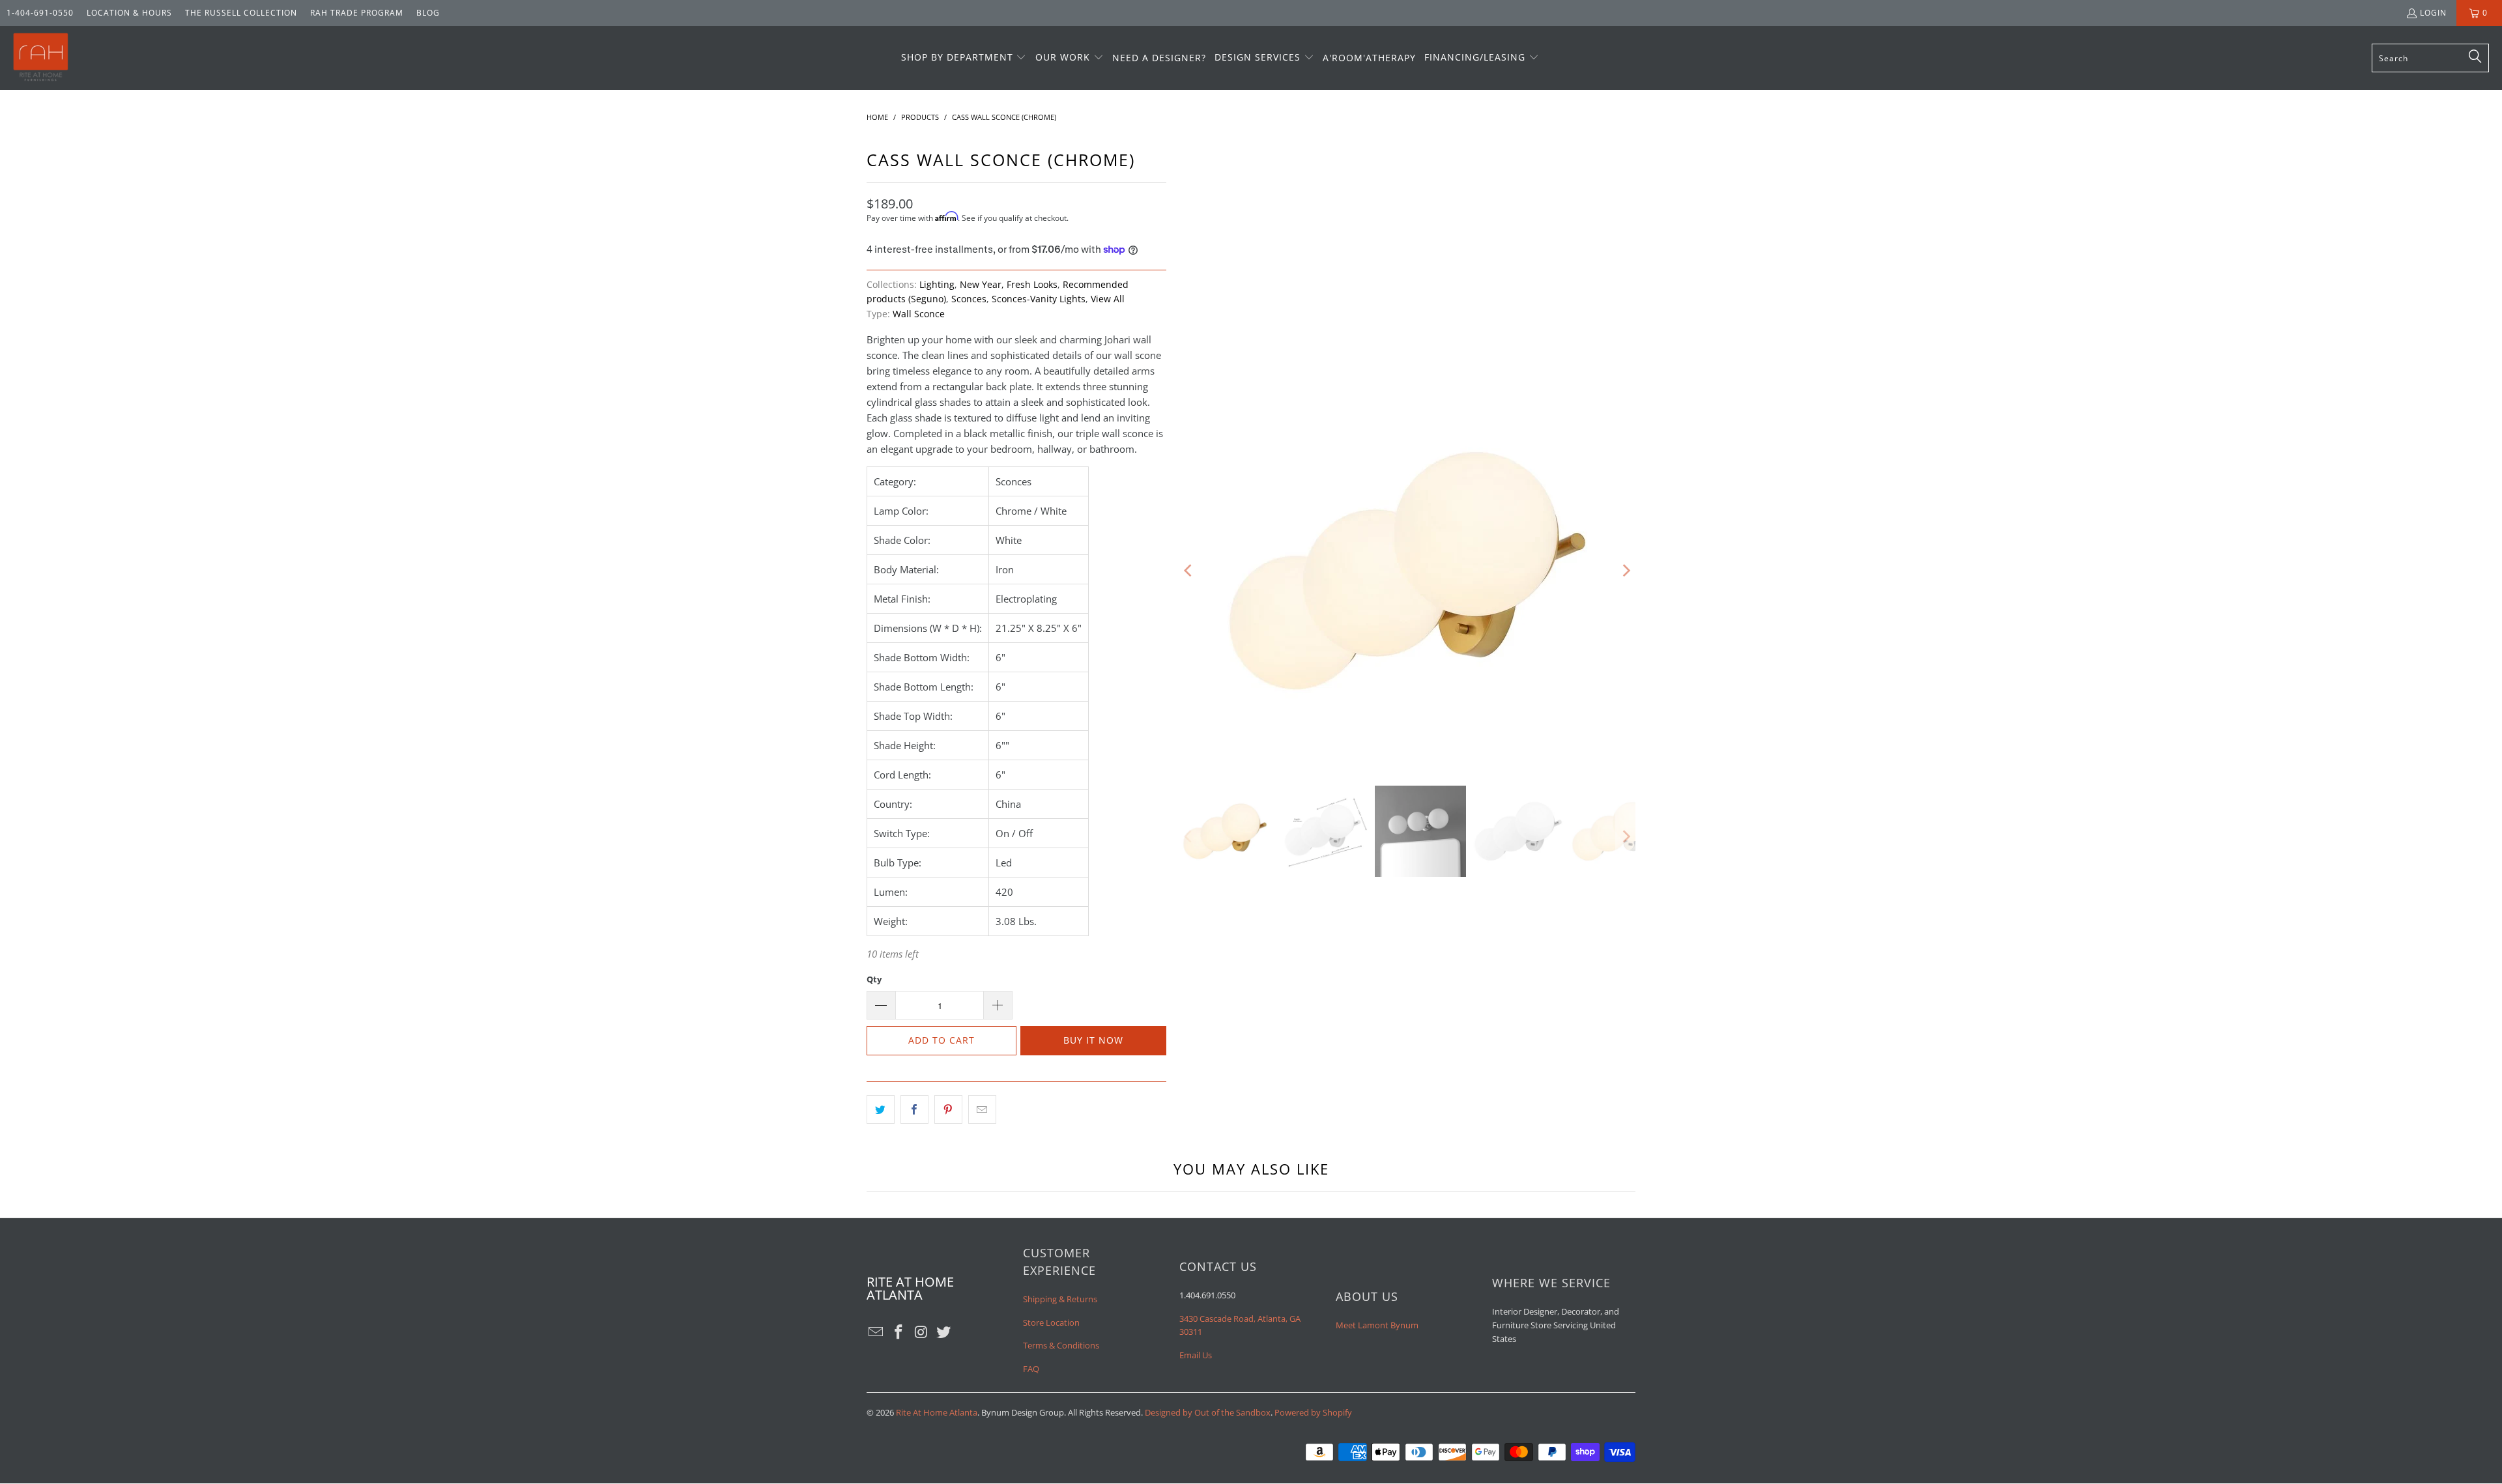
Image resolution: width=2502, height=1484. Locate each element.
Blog (428, 13)
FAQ (1031, 1369)
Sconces (969, 299)
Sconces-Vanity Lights (1039, 299)
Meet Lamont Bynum (1377, 1325)
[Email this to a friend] (982, 1109)
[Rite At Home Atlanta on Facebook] (899, 1332)
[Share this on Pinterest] (948, 1109)
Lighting (937, 285)
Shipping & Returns (1060, 1299)
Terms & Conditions (1061, 1345)
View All (1108, 299)
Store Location (1051, 1322)
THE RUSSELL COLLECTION (241, 13)
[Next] (1626, 571)
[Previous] (1189, 571)
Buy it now (1093, 1040)
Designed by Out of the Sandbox (1208, 1412)
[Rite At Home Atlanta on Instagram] (921, 1332)
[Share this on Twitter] (881, 1109)
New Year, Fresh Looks (1009, 285)
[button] (964, 58)
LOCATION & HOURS (129, 13)
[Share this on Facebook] (914, 1109)
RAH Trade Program (357, 13)
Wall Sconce (919, 314)
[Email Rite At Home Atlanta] (876, 1332)
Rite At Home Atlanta (937, 1412)
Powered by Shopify (1313, 1412)
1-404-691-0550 (40, 13)
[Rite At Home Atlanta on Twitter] (944, 1332)
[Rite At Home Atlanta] (41, 58)
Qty (874, 979)
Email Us (1196, 1355)
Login (2433, 13)
